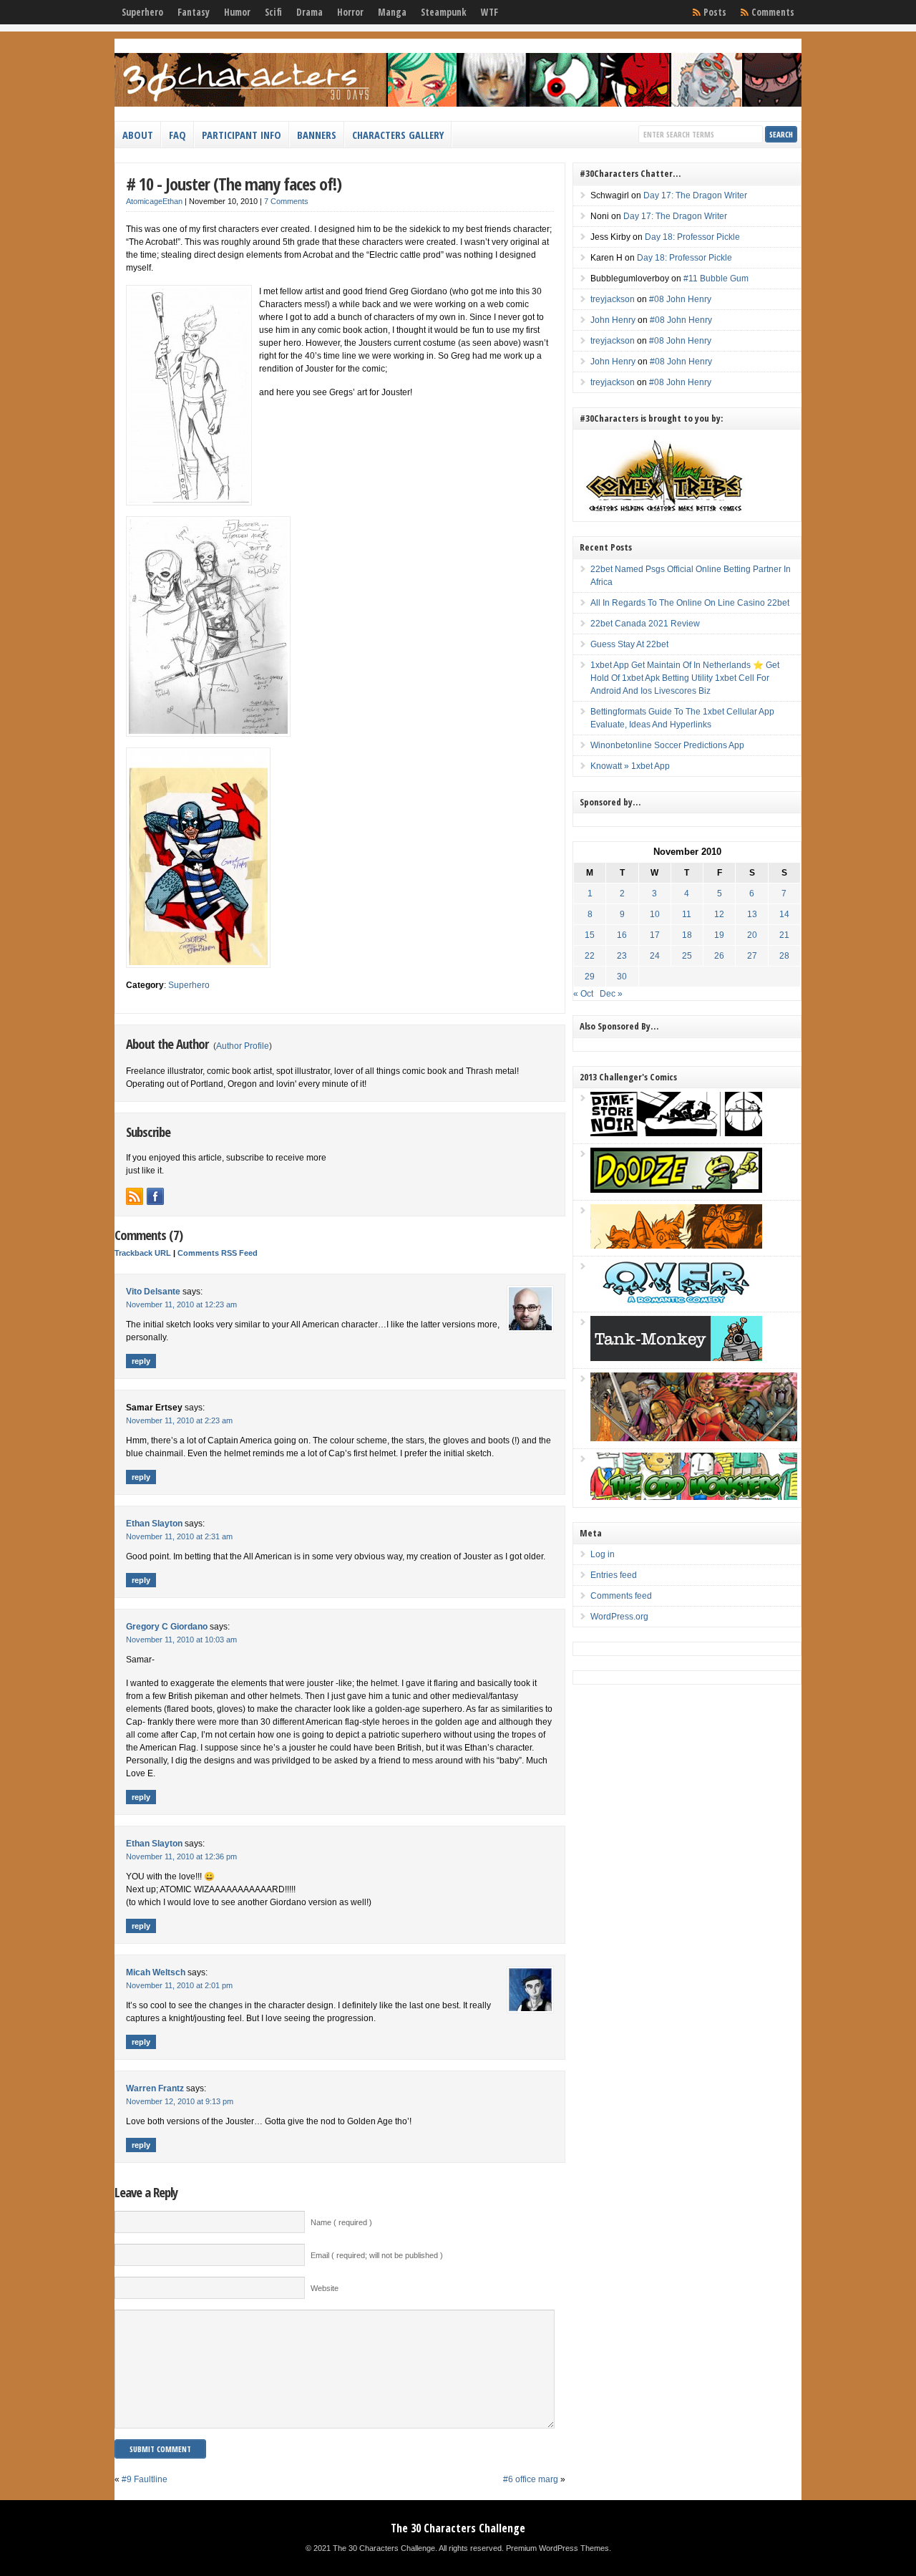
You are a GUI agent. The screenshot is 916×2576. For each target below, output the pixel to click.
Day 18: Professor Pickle (692, 237)
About (138, 135)
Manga (392, 12)
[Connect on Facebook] (155, 1196)
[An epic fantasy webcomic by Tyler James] (694, 1438)
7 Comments (286, 201)
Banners (317, 135)
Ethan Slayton (154, 1524)
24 (655, 956)
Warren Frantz (155, 2088)
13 (752, 914)
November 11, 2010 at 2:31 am (179, 1536)
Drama (310, 12)
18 (687, 935)
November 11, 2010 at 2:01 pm (179, 1985)
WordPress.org (619, 1617)
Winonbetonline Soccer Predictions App (667, 745)
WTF (489, 12)
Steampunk (444, 12)
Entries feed (614, 1575)
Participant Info (242, 135)
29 (590, 977)
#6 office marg (531, 2479)
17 (655, 935)
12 (719, 914)
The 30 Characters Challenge (458, 2528)
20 (752, 935)
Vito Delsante (153, 1292)
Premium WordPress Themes (557, 2548)
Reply (141, 1361)
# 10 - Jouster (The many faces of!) (234, 184)
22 (590, 956)
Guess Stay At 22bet (629, 644)
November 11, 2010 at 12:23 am (181, 1304)
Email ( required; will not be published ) (377, 2255)
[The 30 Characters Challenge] (458, 104)
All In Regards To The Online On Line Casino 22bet (690, 603)
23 (622, 956)
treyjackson (613, 299)
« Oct (583, 994)
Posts (715, 12)
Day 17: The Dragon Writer (695, 195)
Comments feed (621, 1596)
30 (622, 977)
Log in (603, 1554)
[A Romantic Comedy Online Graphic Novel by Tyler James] (676, 1302)
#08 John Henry (680, 299)
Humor (237, 12)
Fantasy (194, 12)
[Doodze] (676, 1190)
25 (687, 956)
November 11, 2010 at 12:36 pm (181, 1856)
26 (719, 956)
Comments (773, 12)
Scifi (273, 12)
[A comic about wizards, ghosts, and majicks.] (676, 1246)
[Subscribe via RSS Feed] (135, 1196)
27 (752, 956)
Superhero (142, 12)
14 (784, 914)
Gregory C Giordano (167, 1627)
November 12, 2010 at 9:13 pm (180, 2101)
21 (784, 935)
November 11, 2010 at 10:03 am (181, 1640)
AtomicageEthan (154, 201)
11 (687, 914)
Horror (350, 12)
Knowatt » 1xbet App (630, 766)
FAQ (177, 135)
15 (590, 935)
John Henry (613, 320)
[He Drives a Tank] (676, 1358)
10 (655, 914)
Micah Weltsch (156, 1972)
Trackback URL (143, 1253)
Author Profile (243, 1046)
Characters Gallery (398, 135)
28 (784, 956)
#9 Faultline (145, 2479)
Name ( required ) (341, 2222)
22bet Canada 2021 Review (645, 624)
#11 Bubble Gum (716, 279)
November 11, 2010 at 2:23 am (179, 1420)
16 (622, 935)
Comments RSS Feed (218, 1253)
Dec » (611, 994)
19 (719, 935)
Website (325, 2288)
